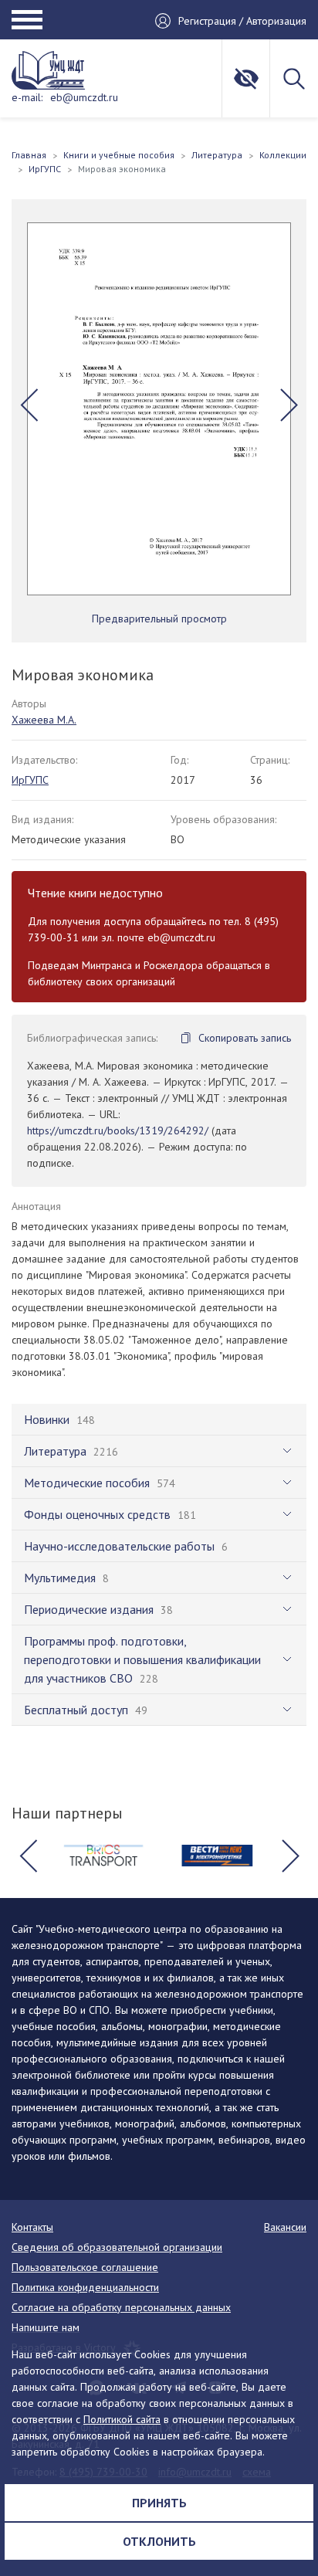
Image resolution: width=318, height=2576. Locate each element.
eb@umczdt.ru (84, 97)
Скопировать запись (245, 1038)
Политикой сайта (122, 2419)
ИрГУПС (30, 780)
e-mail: (27, 97)
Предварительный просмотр (159, 619)
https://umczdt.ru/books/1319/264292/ (118, 1130)
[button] (29, 405)
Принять (159, 2503)
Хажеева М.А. (44, 720)
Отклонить (159, 2541)
